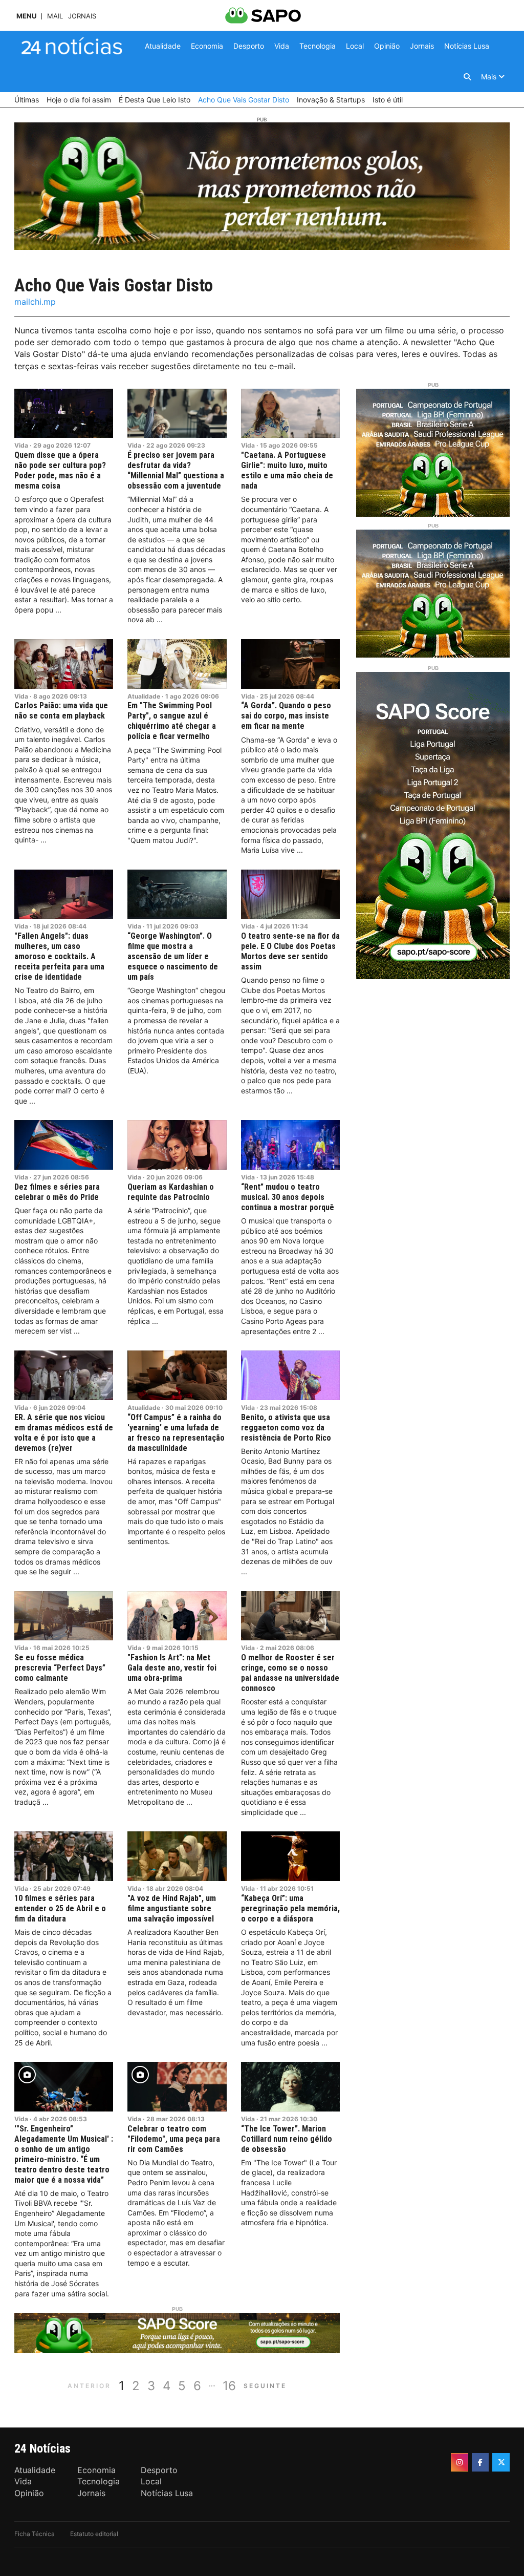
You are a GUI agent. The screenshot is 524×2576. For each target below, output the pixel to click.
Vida (21, 445)
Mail (55, 16)
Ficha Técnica (35, 2534)
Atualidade (144, 696)
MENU (26, 16)
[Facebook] (481, 2462)
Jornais (82, 16)
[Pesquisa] (467, 77)
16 (229, 2386)
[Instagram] (460, 2462)
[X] (501, 2462)
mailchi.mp (35, 302)
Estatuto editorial (94, 2534)
